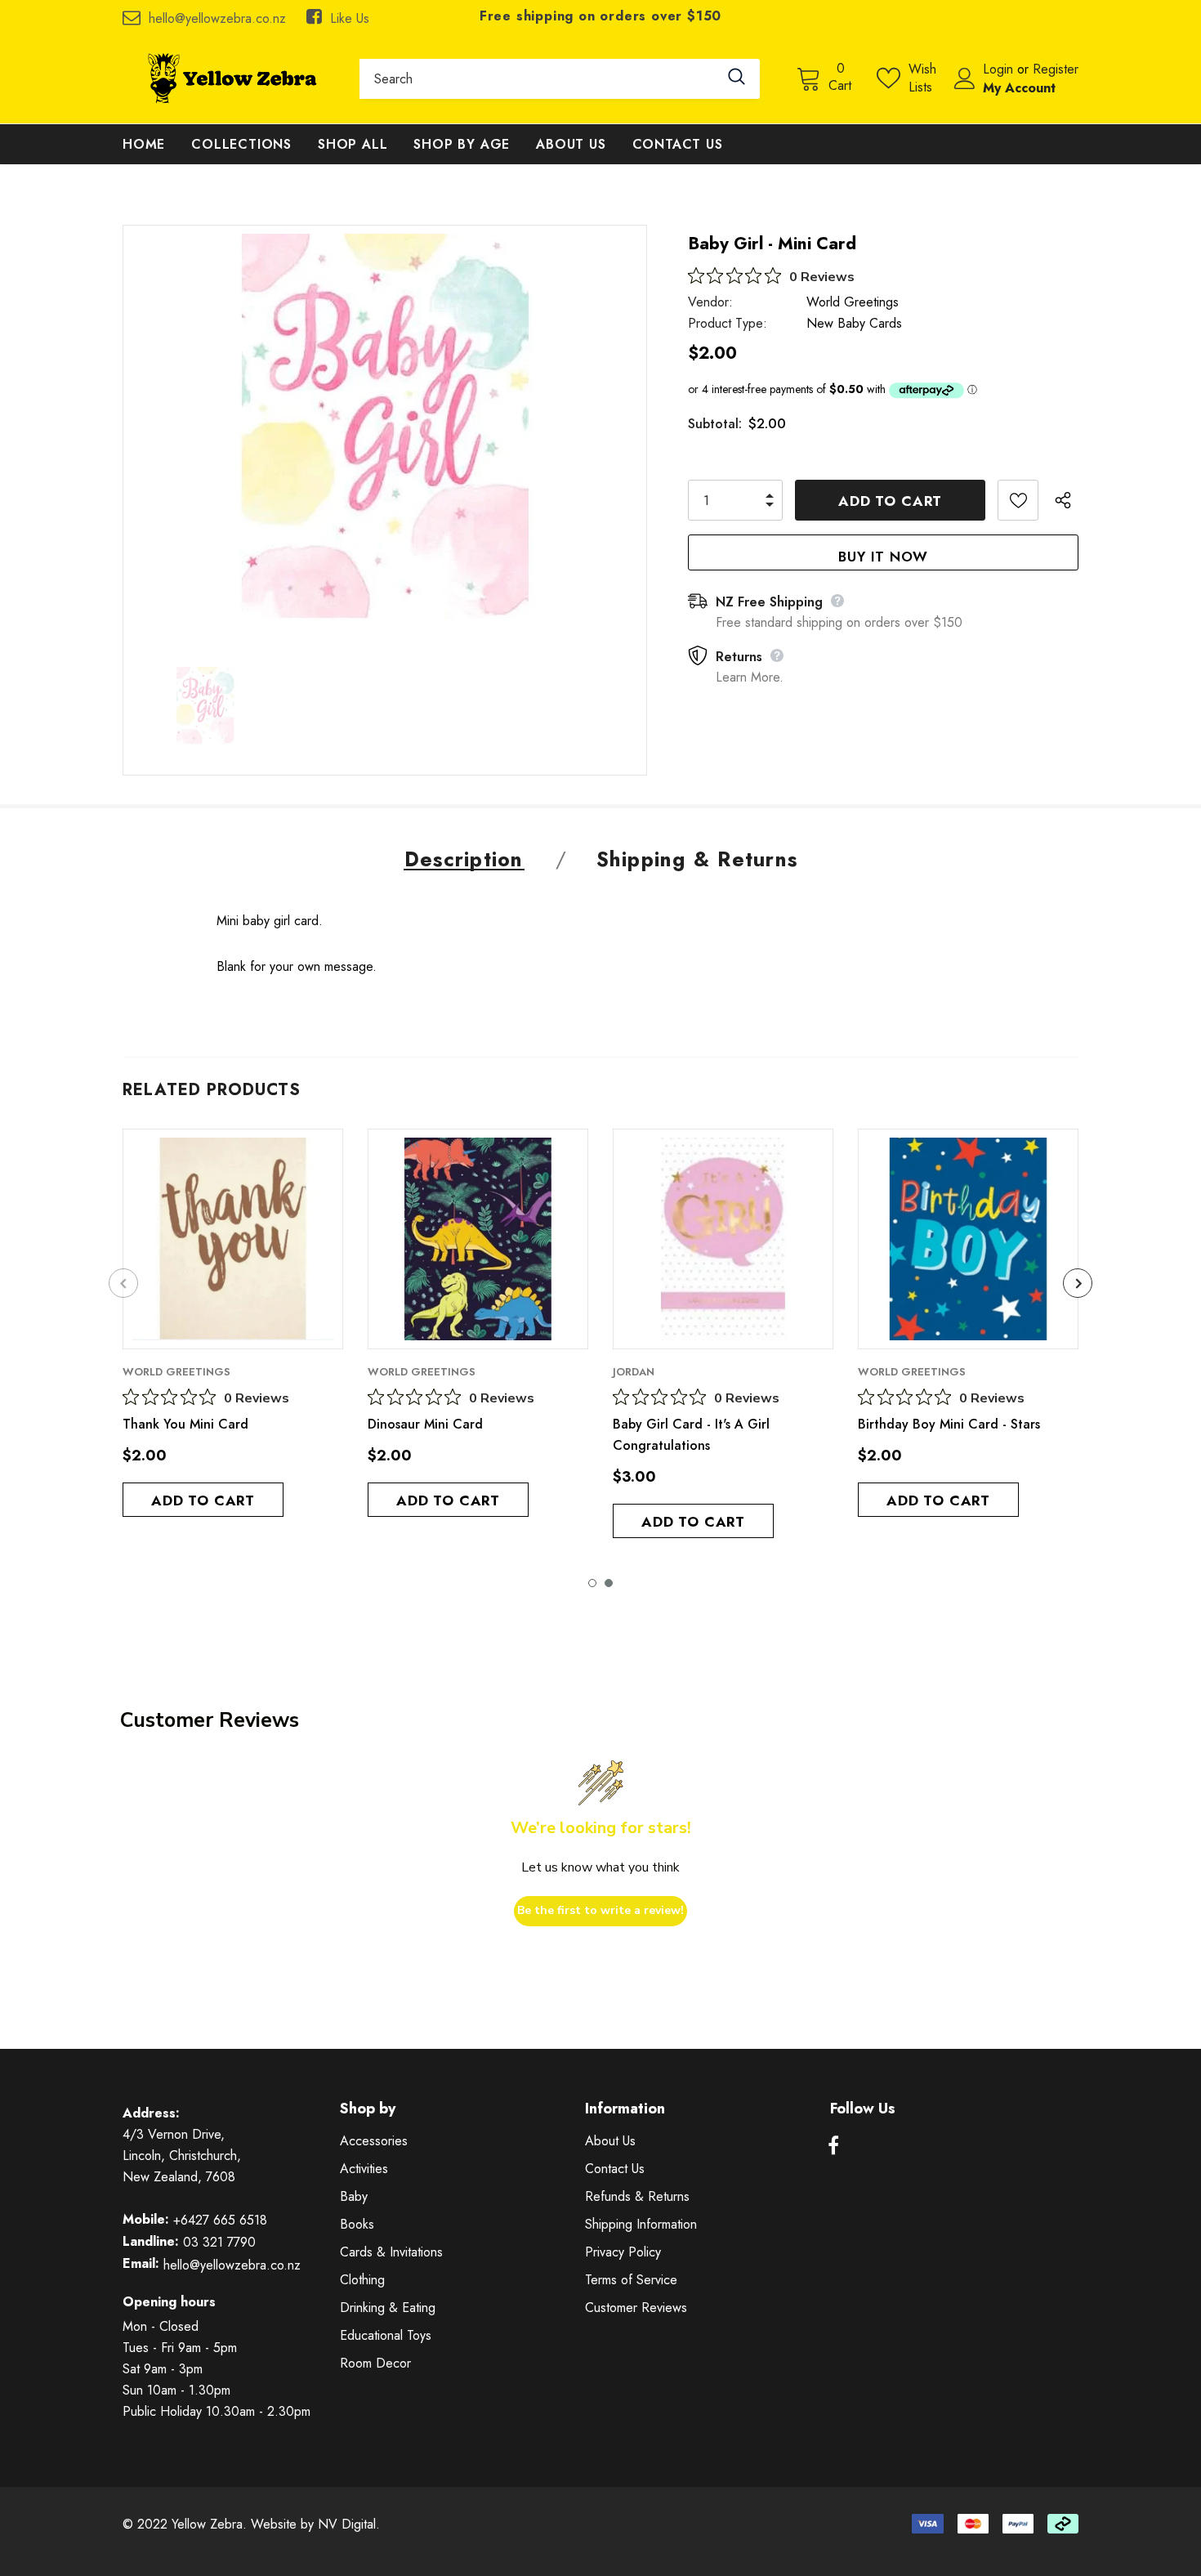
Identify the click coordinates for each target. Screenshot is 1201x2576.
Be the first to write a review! (600, 1910)
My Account (1019, 88)
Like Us (350, 18)
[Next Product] (1078, 1283)
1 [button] (592, 1583)
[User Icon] (965, 78)
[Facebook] (833, 2146)
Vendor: (710, 302)
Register (1056, 69)
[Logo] (229, 78)
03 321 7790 (219, 2242)
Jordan (634, 1372)
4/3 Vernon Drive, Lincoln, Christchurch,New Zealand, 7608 (182, 2156)
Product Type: (728, 323)
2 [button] (609, 1583)
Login (1000, 69)
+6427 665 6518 (220, 2220)
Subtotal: (715, 424)
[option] (385, 438)
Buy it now (883, 557)
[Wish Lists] (1018, 500)
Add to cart (203, 1500)
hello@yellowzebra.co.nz (217, 18)
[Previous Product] (123, 1283)
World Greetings (853, 302)
